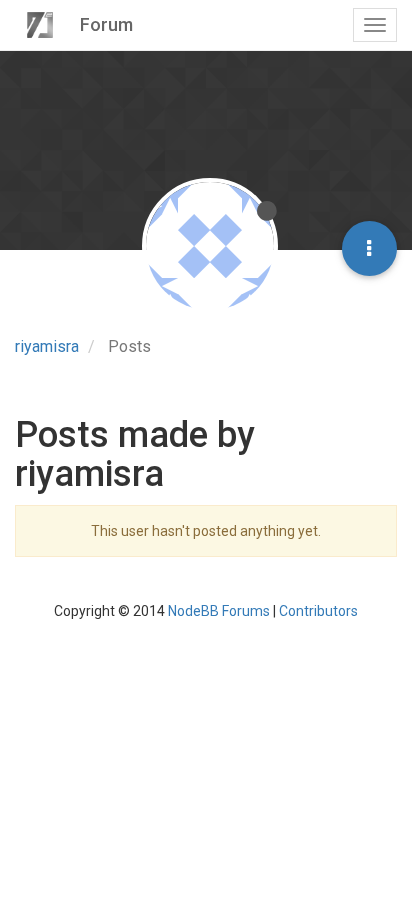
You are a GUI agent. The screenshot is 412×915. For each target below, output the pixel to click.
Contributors (318, 611)
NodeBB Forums (219, 611)
